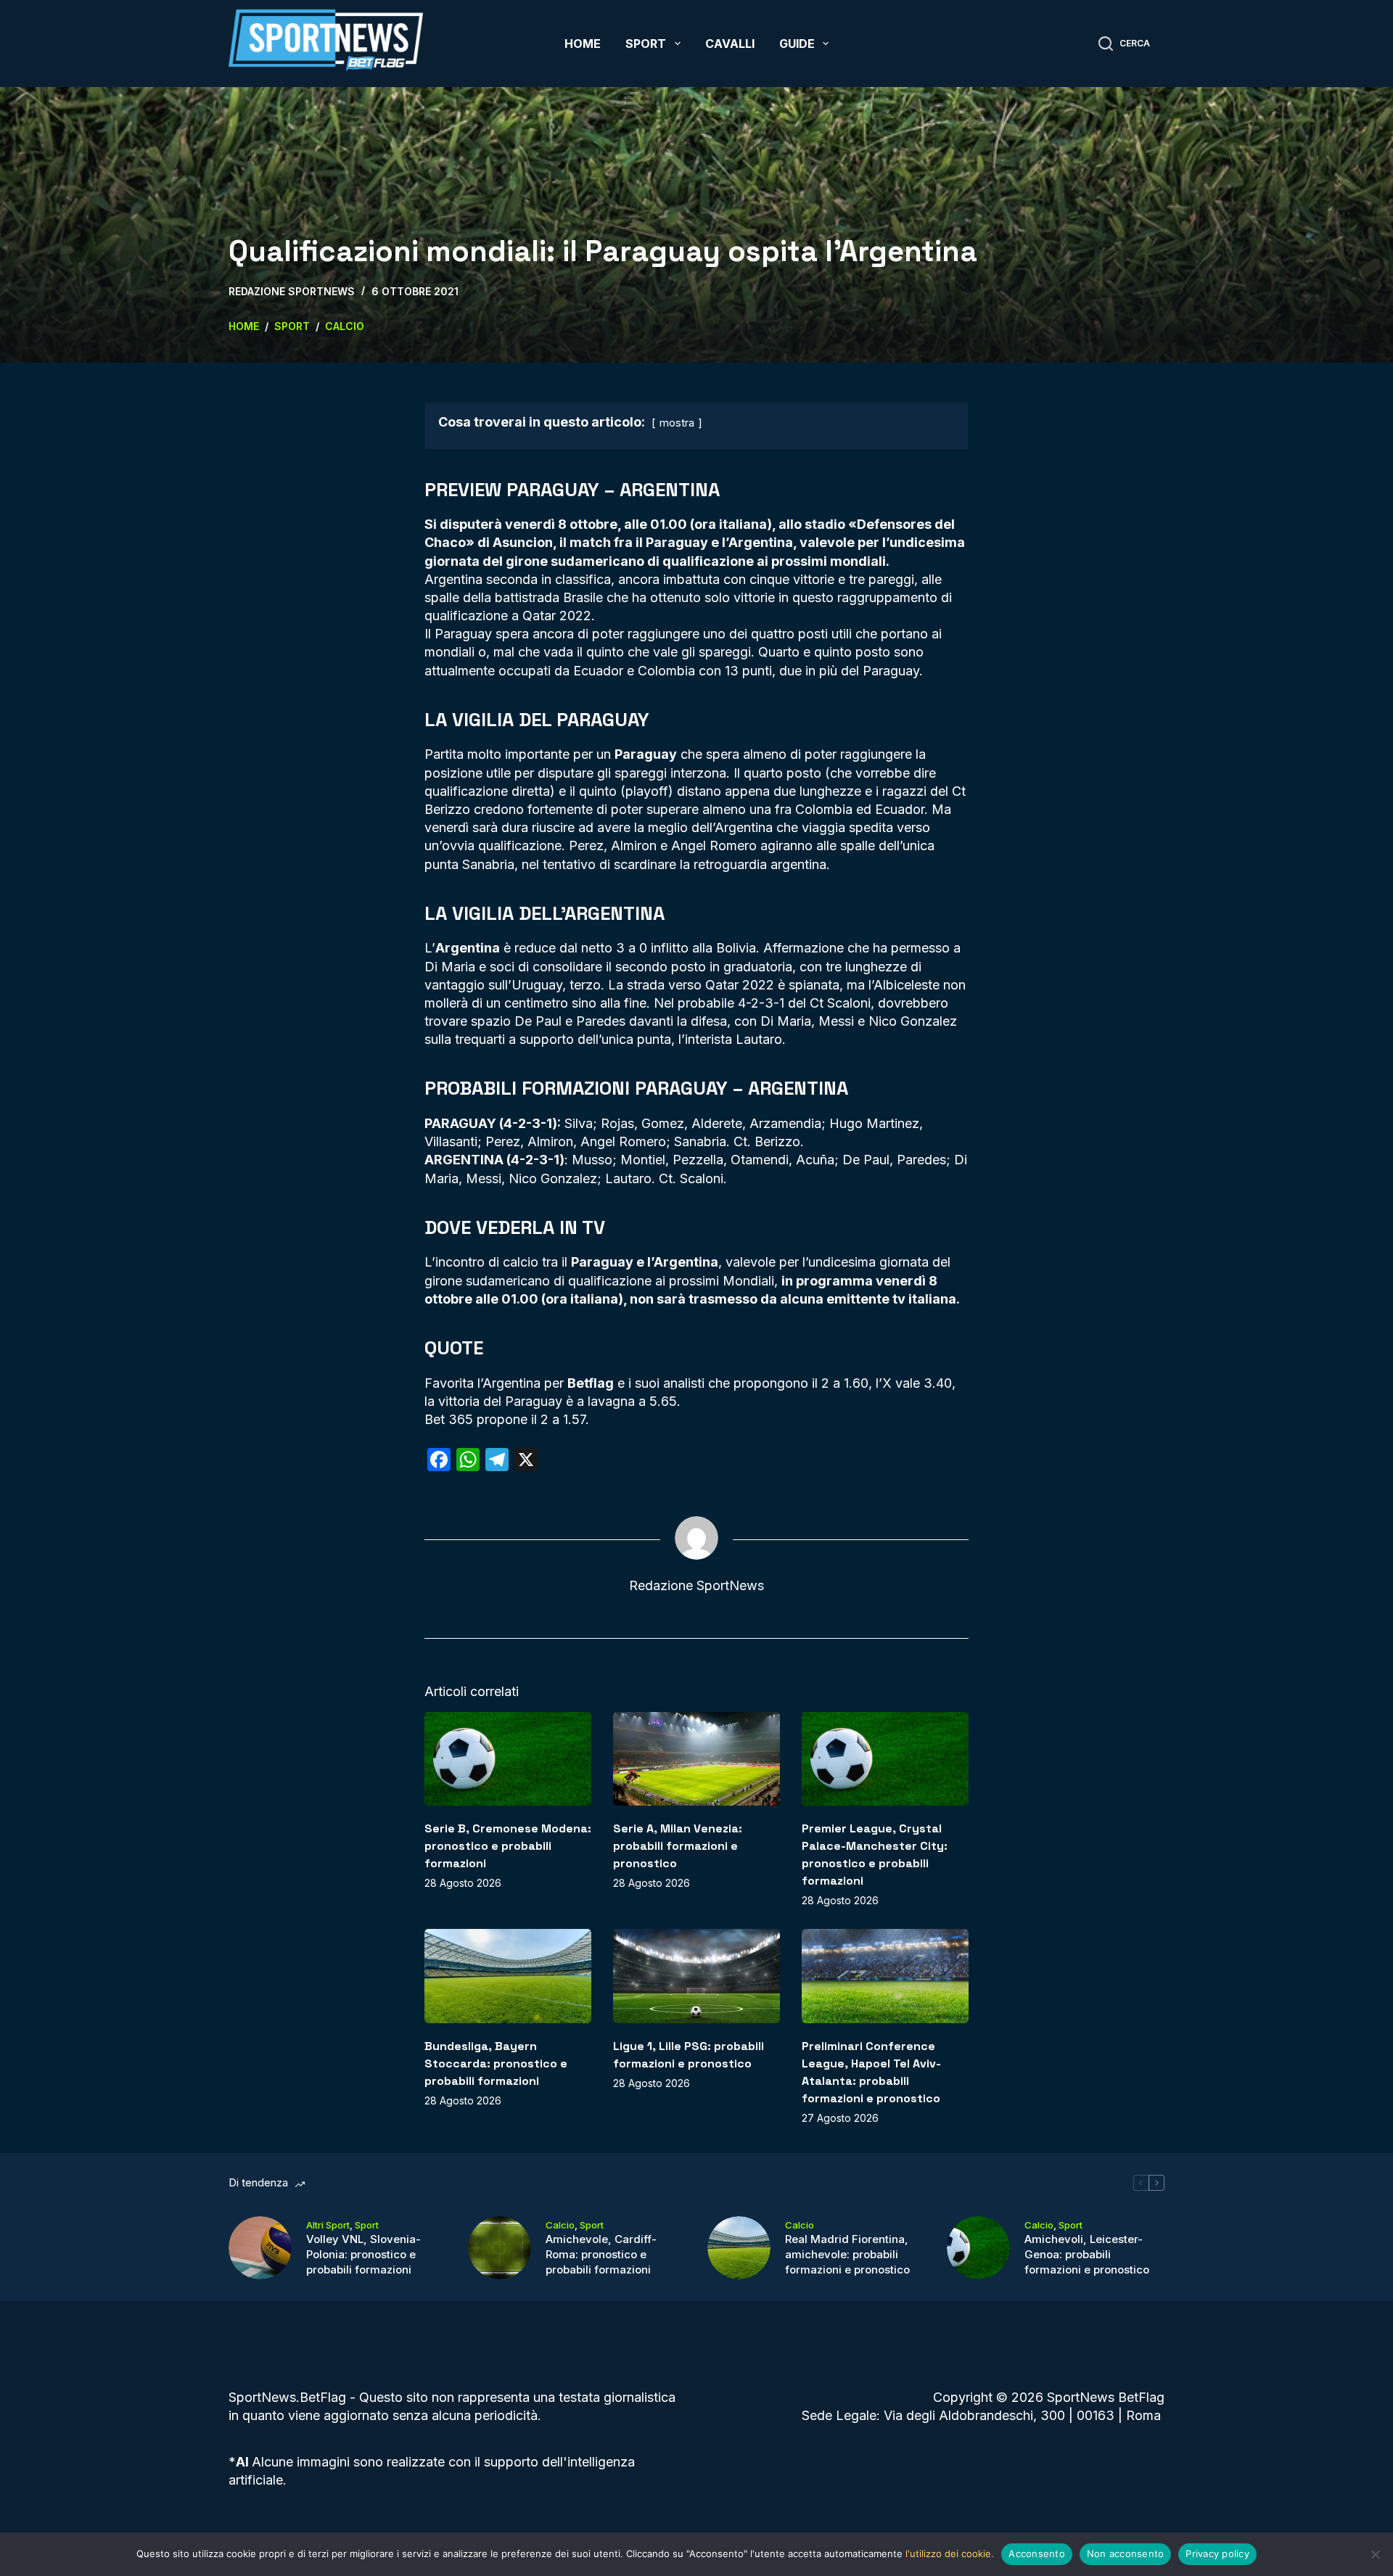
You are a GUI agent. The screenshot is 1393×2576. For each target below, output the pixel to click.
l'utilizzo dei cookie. (950, 2554)
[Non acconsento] (1375, 2554)
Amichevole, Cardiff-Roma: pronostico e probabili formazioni (601, 2254)
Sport (646, 44)
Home (583, 44)
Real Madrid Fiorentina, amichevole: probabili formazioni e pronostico (847, 2254)
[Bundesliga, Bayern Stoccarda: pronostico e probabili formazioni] (508, 1976)
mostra (677, 423)
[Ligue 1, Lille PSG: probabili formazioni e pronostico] (696, 1976)
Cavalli (730, 44)
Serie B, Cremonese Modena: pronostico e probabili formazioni (508, 1846)
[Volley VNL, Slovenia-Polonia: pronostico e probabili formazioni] (260, 2248)
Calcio (560, 2225)
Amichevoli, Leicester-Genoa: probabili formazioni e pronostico (1087, 2254)
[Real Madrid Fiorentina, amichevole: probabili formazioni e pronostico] (739, 2248)
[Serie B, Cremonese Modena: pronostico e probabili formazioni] (508, 1759)
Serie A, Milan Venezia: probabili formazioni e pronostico (678, 1846)
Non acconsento (1126, 2554)
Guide (797, 44)
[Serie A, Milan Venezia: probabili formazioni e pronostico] (696, 1759)
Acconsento (1037, 2554)
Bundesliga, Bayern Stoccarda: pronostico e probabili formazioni (496, 2063)
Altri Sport (328, 2225)
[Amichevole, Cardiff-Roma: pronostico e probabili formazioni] (500, 2248)
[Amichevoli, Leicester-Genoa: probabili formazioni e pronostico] (978, 2248)
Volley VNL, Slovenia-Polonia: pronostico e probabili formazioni (363, 2254)
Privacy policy (1217, 2554)
